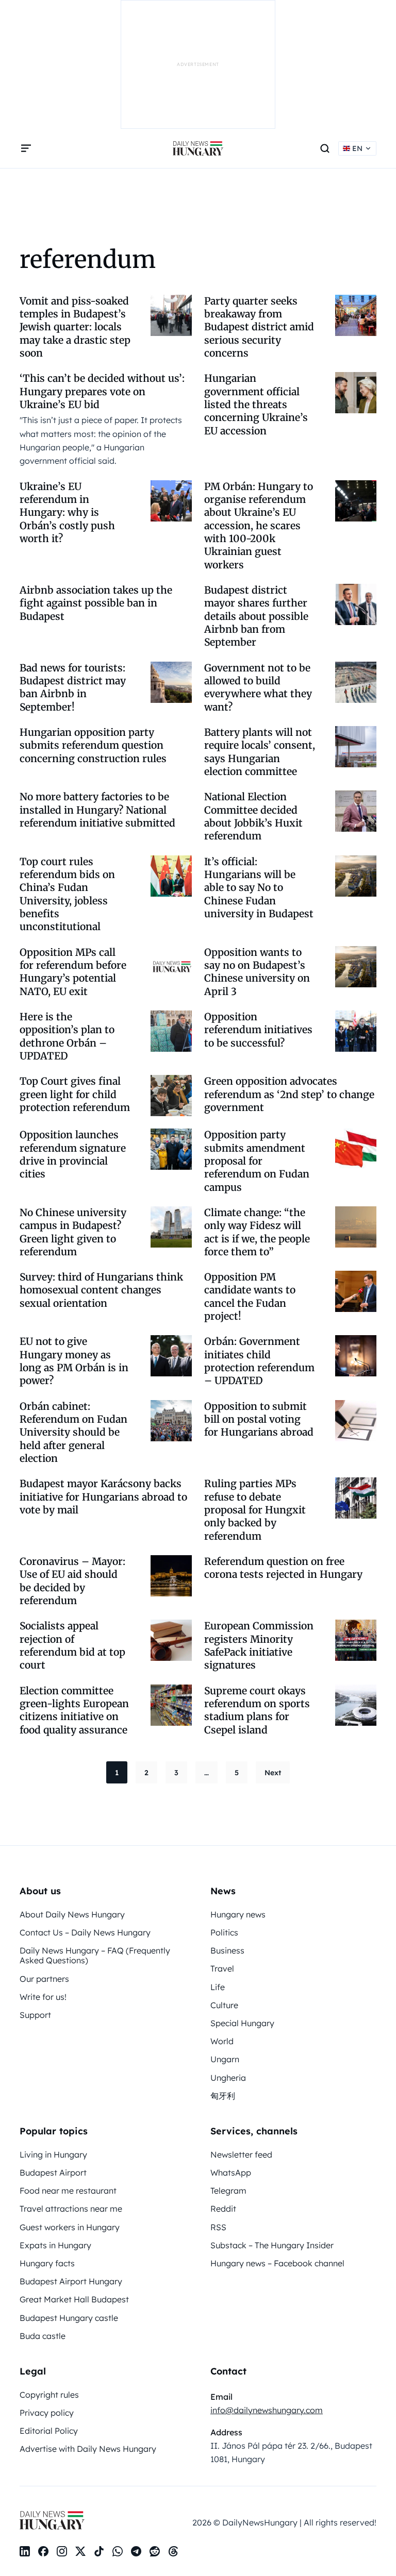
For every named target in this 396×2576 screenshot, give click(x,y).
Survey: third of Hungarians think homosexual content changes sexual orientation (101, 1290)
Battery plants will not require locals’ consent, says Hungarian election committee (260, 752)
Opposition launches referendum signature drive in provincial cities (73, 1154)
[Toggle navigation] (26, 148)
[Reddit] (155, 2551)
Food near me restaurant (68, 2191)
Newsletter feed (241, 2154)
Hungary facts (47, 2263)
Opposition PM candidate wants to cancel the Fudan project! (250, 1297)
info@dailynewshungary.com (267, 2410)
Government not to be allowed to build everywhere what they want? (258, 687)
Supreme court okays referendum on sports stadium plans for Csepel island (257, 1710)
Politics (224, 1932)
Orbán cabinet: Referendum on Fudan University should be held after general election (73, 1432)
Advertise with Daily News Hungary (88, 2449)
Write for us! (43, 1997)
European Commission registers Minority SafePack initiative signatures (259, 1645)
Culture (224, 2005)
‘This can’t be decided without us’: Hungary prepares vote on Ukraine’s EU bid (102, 391)
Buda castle (43, 2336)
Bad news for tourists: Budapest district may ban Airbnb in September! (73, 687)
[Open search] (325, 148)
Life (218, 1987)
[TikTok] (99, 2551)
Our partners (44, 1979)
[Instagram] (62, 2551)
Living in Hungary (53, 2154)
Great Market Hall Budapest (74, 2299)
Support (35, 2015)
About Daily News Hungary (72, 1914)
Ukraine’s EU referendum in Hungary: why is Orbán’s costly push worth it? (67, 512)
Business (227, 1950)
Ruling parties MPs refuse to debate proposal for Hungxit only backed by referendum (255, 1510)
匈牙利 (223, 2096)
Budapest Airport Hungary (71, 2281)
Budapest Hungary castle (69, 2318)
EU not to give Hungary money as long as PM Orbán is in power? (74, 1361)
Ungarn (225, 2059)
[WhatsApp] (118, 2551)
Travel (222, 1968)
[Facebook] (43, 2551)
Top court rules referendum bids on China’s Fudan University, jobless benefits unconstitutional (67, 894)
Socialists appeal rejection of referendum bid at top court (72, 1645)
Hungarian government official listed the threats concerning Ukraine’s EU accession (256, 404)
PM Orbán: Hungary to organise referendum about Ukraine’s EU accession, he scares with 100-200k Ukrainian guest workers (259, 526)
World (222, 2041)
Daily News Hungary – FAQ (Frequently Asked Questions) (95, 1955)
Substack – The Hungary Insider (272, 2245)
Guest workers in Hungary (70, 2227)
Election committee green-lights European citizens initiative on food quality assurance (74, 1710)
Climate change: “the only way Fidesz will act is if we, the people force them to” (257, 1232)
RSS (218, 2227)
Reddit (223, 2209)
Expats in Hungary (55, 2245)
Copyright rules (49, 2395)
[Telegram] (136, 2551)
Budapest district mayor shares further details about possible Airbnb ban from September (256, 616)
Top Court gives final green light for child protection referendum (75, 1094)
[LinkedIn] (25, 2551)
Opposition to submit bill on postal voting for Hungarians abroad (259, 1419)
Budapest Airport (53, 2173)
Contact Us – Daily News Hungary (85, 1932)
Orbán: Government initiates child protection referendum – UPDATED (259, 1361)
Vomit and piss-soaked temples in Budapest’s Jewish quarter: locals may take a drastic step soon (75, 327)
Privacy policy (47, 2413)
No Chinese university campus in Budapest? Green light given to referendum (73, 1232)
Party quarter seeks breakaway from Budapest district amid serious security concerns (259, 327)
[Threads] (173, 2551)
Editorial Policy (49, 2431)
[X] (80, 2551)
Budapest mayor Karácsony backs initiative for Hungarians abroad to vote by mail (103, 1497)
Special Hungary (242, 2023)
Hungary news (238, 1914)
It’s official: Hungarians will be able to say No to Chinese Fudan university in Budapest (259, 888)
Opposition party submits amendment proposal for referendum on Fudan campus (257, 1161)
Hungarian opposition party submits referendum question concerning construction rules (93, 745)
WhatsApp (231, 2173)
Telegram (228, 2191)
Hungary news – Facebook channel (277, 2263)
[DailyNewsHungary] (198, 148)
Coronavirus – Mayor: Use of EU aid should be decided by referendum (72, 1581)
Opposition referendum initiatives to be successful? (258, 1030)
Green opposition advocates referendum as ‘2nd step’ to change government (289, 1094)
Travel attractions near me (71, 2209)
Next (273, 1773)
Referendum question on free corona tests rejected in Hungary (283, 1568)
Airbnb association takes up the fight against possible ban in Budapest (96, 603)
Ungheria (228, 2078)
